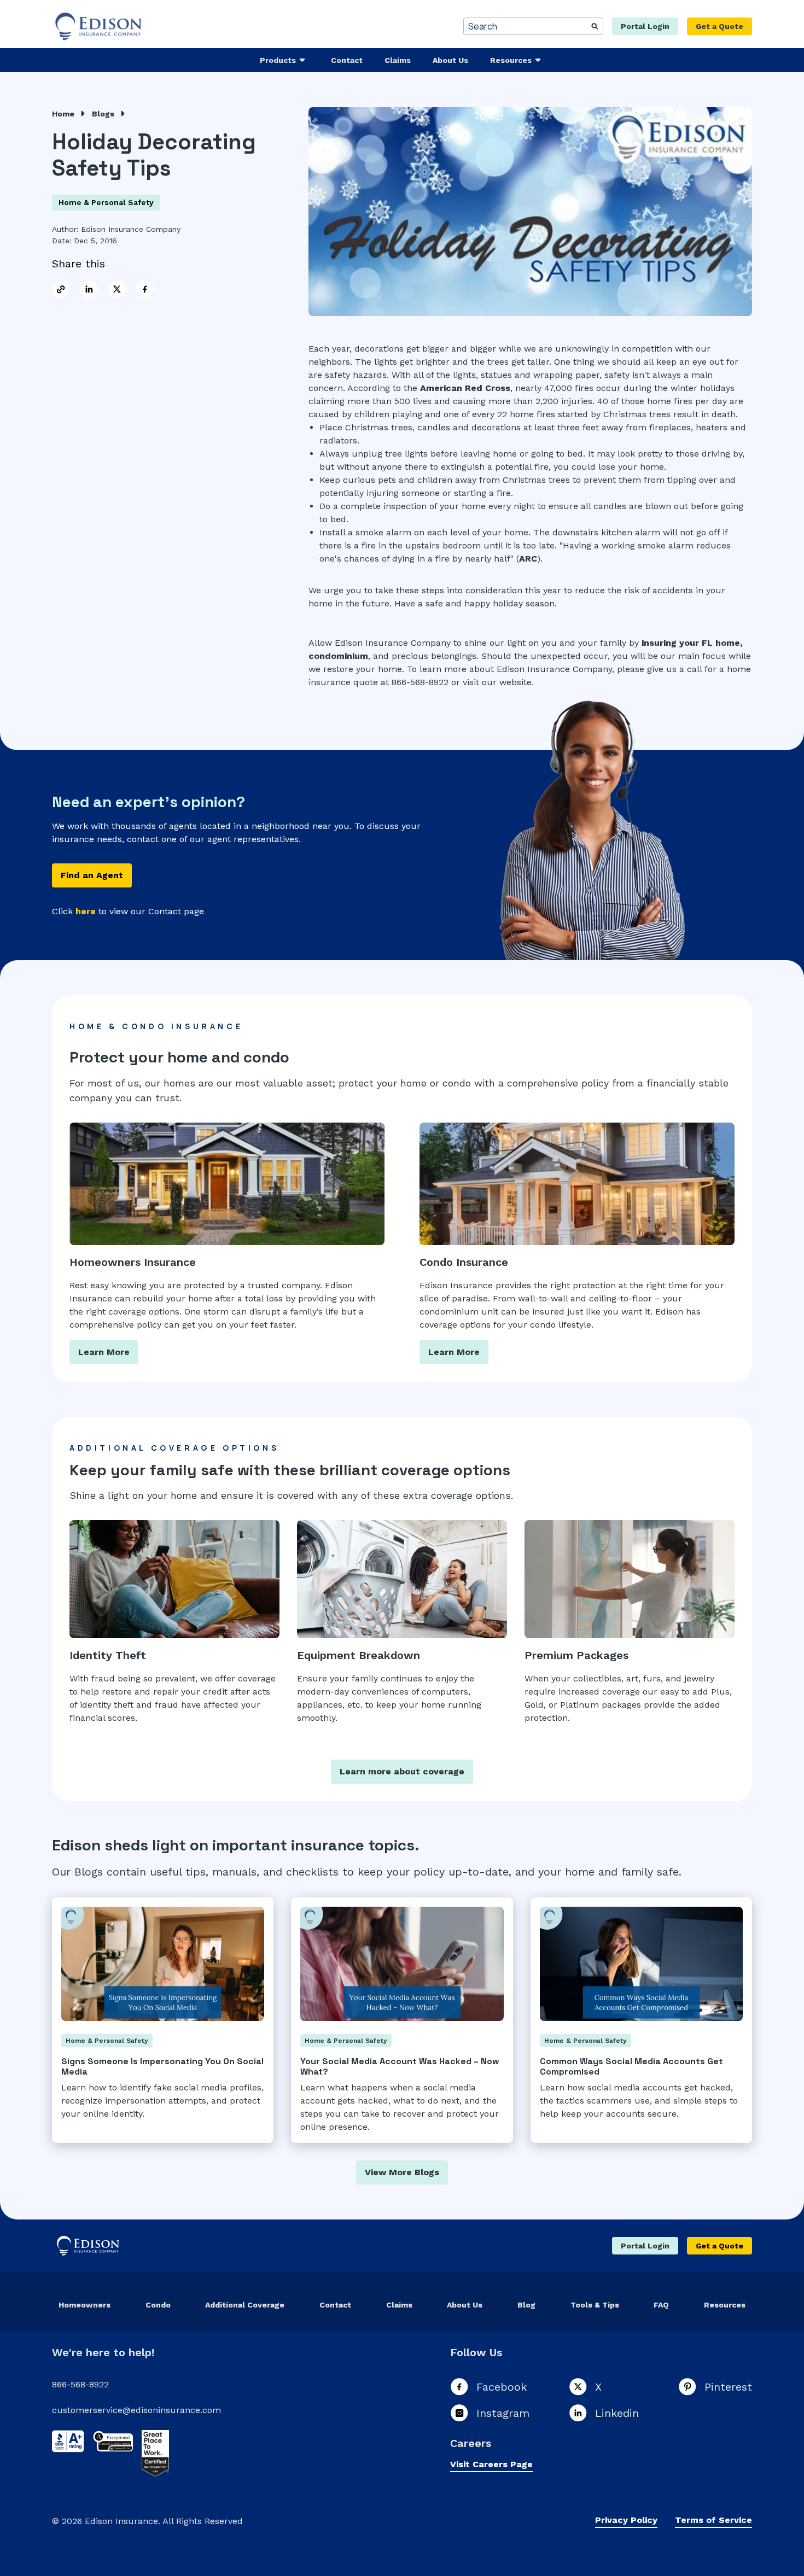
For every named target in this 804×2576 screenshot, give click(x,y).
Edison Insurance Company (131, 229)
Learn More (104, 1352)
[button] (284, 60)
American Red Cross (465, 388)
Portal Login (645, 26)
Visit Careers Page (491, 2464)
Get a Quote (719, 26)
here (86, 911)
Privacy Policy (626, 2520)
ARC (528, 559)
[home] (100, 26)
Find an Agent (92, 875)
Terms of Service (713, 2520)
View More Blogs (402, 2172)
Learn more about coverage (402, 1771)
